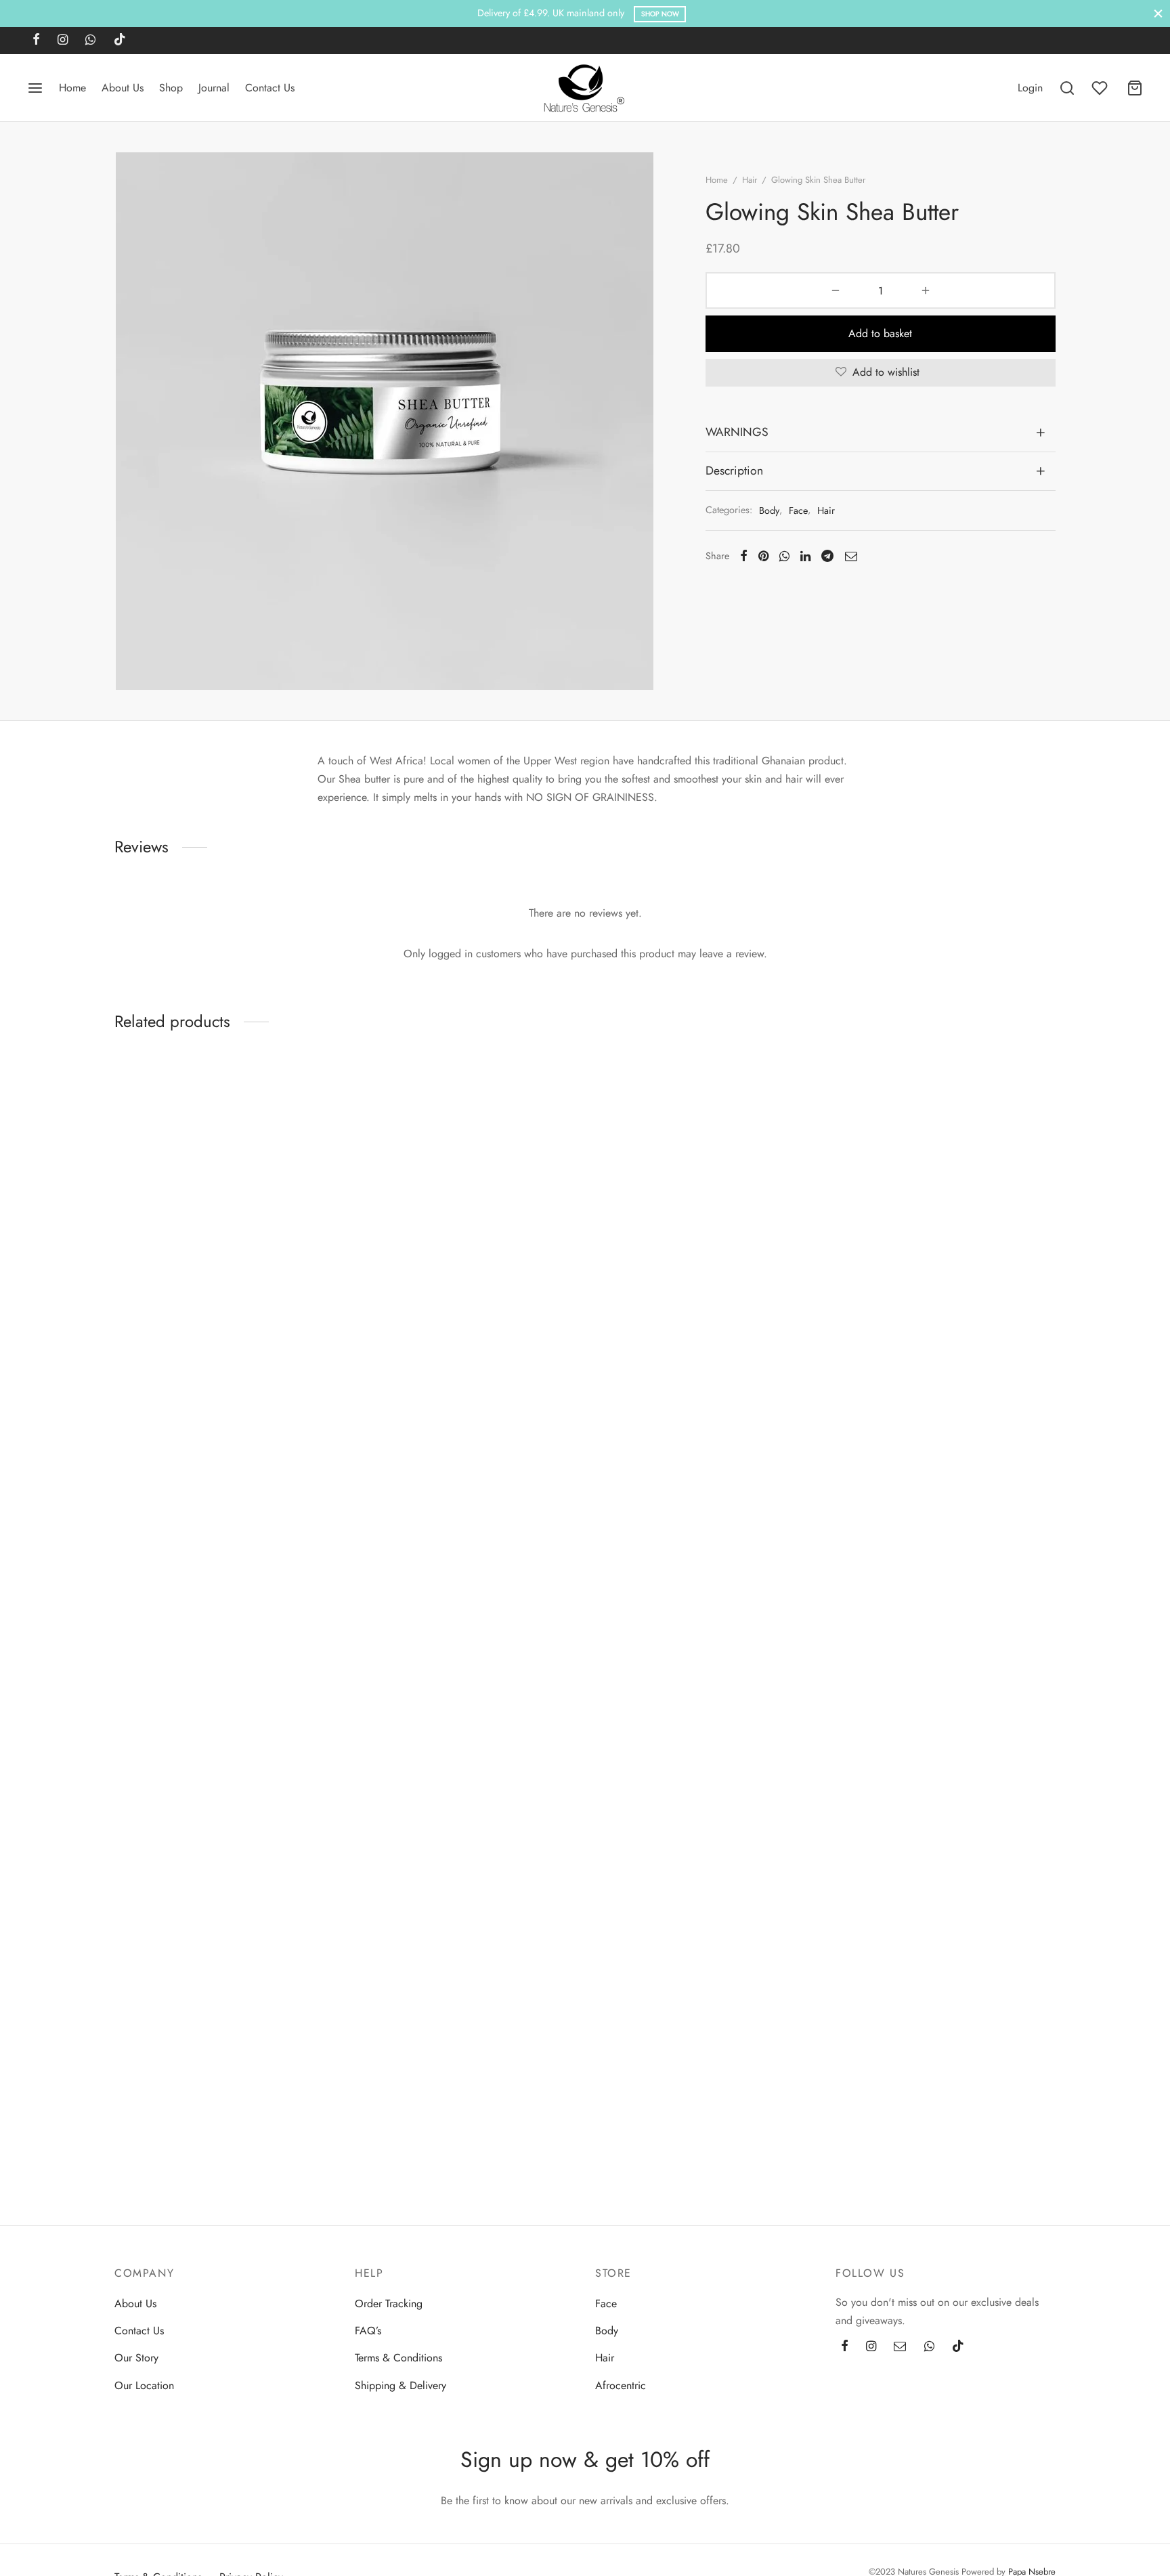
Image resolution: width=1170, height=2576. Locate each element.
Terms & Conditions (398, 2358)
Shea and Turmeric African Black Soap (442, 1300)
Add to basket (881, 333)
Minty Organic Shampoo (891, 2096)
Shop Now (660, 14)
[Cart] (1135, 88)
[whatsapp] (90, 41)
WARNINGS (737, 432)
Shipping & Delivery (400, 2385)
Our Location (144, 2385)
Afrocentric (621, 2385)
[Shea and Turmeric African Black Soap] (465, 1173)
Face (798, 510)
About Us (123, 88)
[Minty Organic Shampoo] (946, 1571)
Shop (171, 88)
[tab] (881, 433)
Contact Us (270, 88)
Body (769, 510)
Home (72, 88)
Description (734, 471)
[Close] (1158, 13)
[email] (900, 2346)
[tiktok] (120, 41)
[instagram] (63, 41)
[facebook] (36, 41)
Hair (750, 180)
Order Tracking (389, 2304)
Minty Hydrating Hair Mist (653, 2096)
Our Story (136, 2358)
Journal (214, 88)
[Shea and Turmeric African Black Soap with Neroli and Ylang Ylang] (224, 1173)
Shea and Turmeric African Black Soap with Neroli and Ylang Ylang (213, 1307)
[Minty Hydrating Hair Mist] (705, 1571)
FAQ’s (368, 2331)
